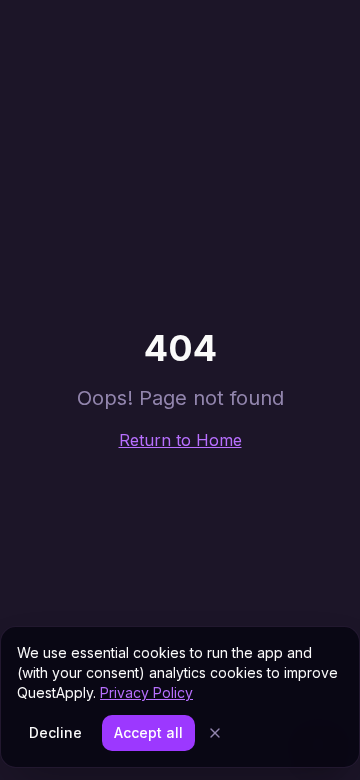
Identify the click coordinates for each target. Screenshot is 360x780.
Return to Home (180, 440)
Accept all (148, 732)
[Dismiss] (215, 733)
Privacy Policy (146, 692)
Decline (55, 732)
